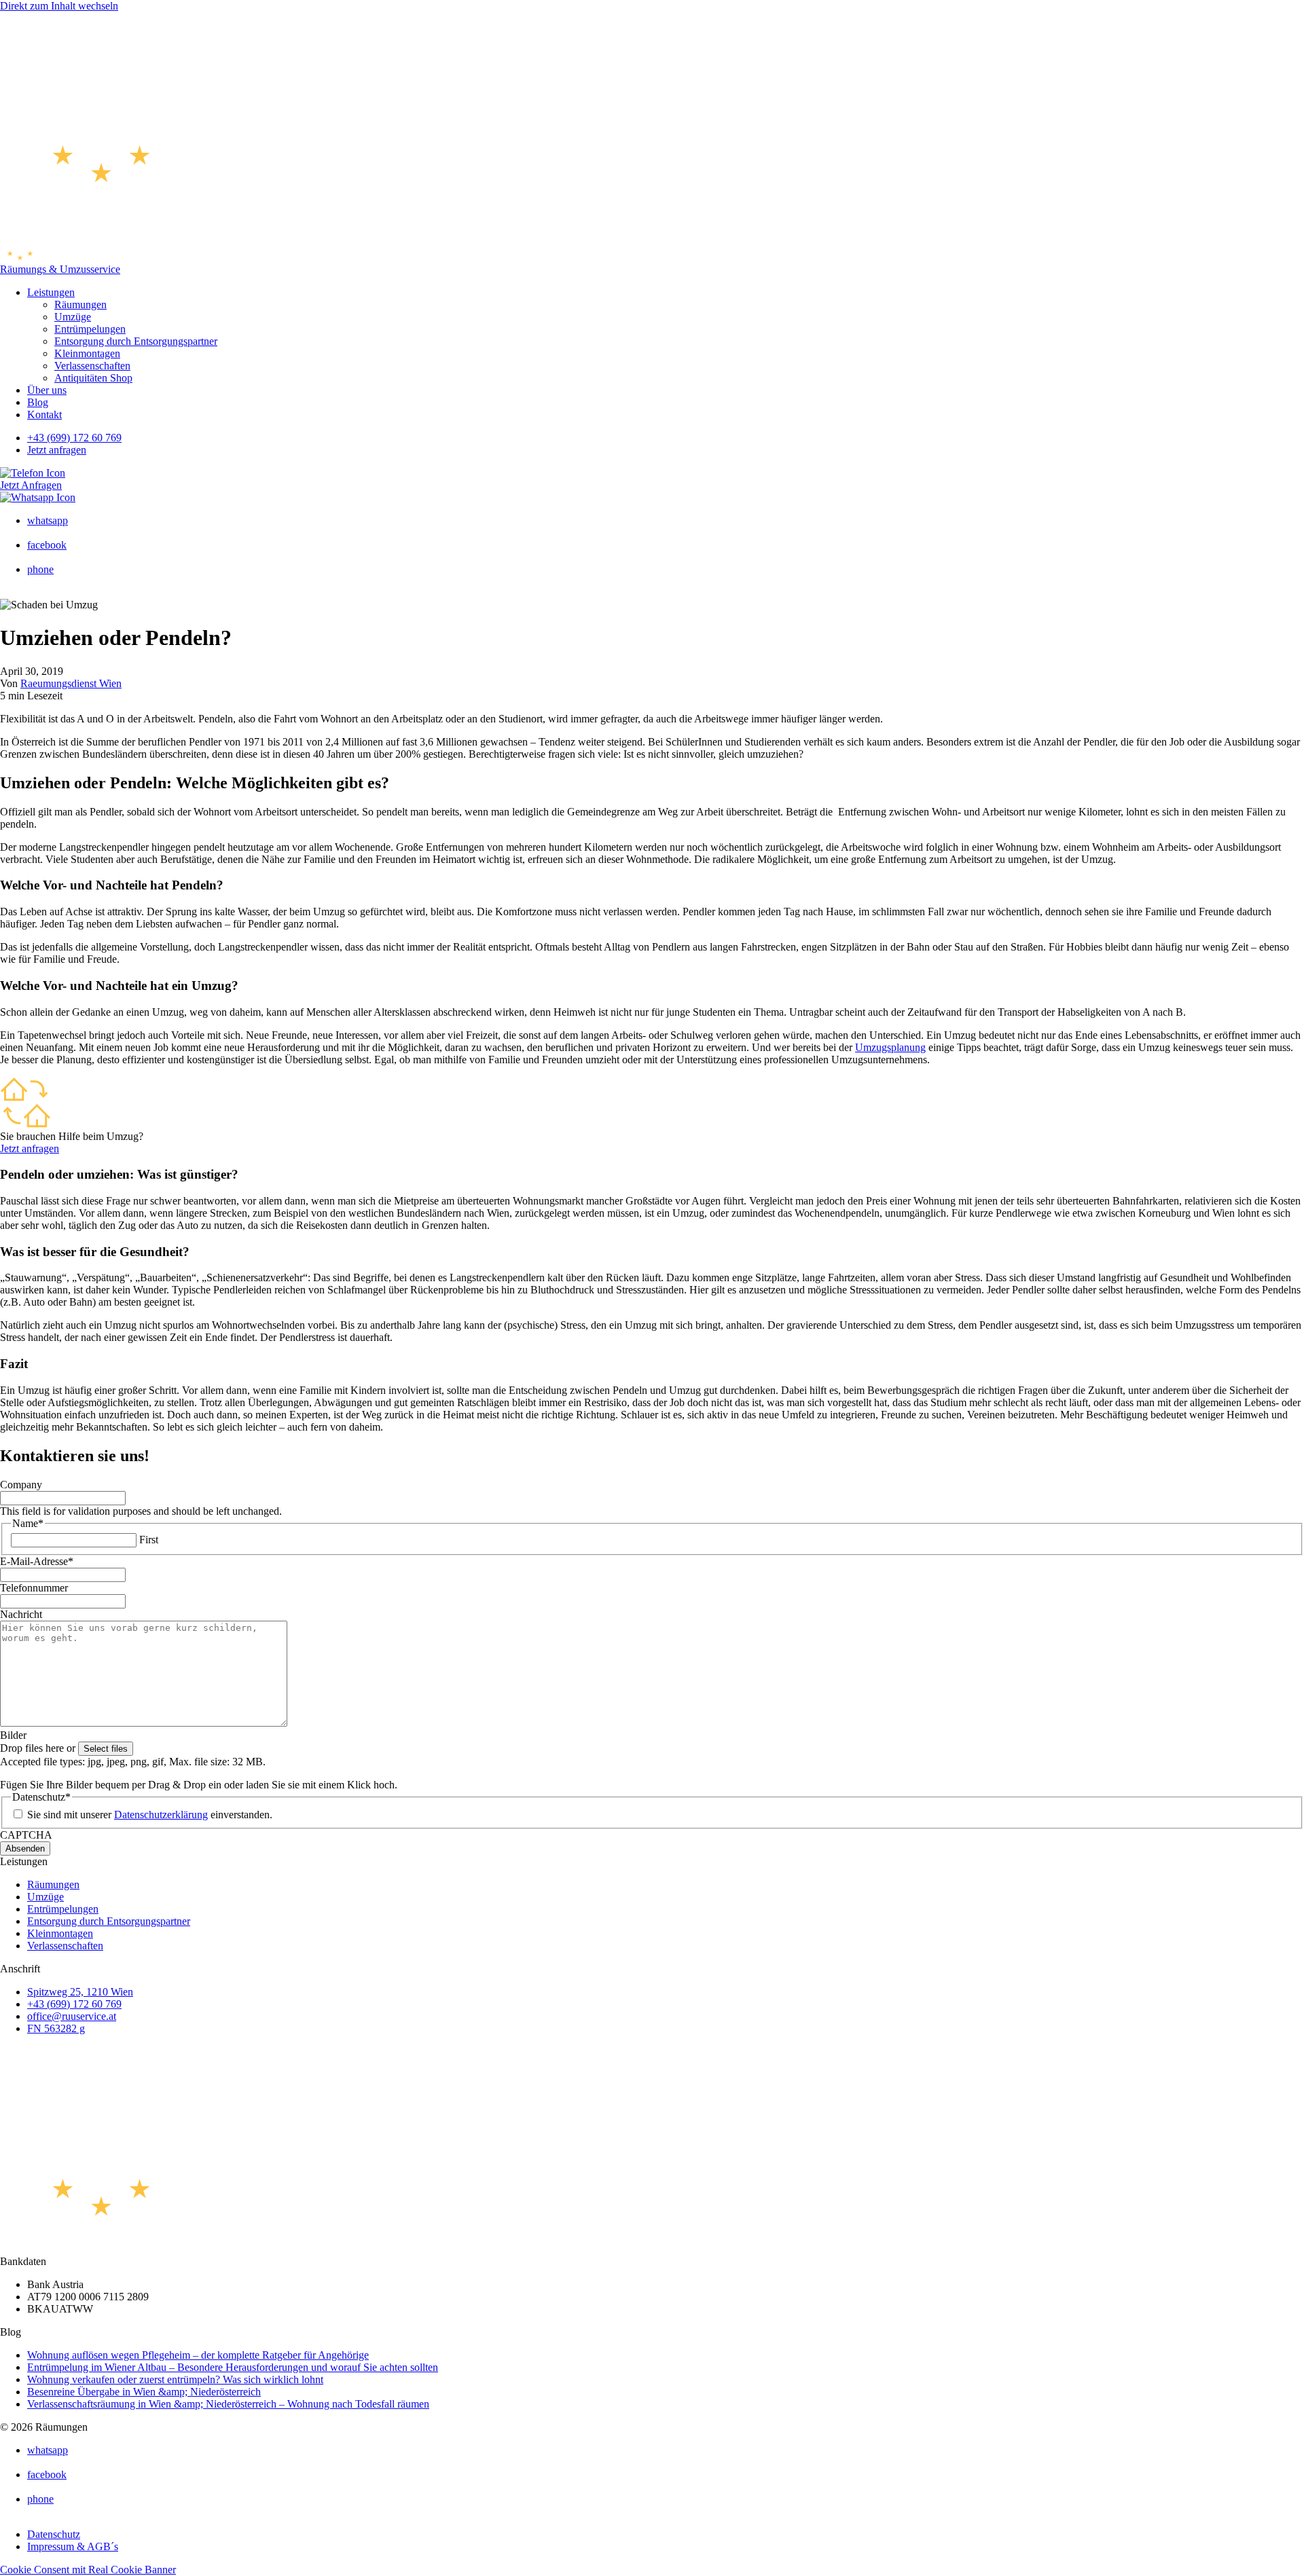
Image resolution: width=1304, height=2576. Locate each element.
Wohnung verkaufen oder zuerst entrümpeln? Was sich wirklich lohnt (175, 2379)
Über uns (47, 390)
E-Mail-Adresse (37, 1561)
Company (21, 1485)
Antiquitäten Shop (93, 378)
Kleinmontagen (87, 353)
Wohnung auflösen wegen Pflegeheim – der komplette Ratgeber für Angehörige (198, 2355)
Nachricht (21, 1614)
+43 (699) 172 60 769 (74, 438)
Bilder (13, 1735)
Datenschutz (54, 2534)
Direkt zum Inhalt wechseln (59, 6)
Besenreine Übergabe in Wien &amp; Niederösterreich (144, 2392)
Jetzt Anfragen (31, 485)
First (149, 1540)
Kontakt (44, 415)
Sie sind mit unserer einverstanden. (150, 1815)
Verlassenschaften (92, 366)
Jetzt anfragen (57, 450)
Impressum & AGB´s (73, 2546)
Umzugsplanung (890, 1047)
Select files (106, 1749)
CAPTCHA (26, 1835)
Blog (38, 402)
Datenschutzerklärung (161, 1815)
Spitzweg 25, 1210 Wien (80, 1992)
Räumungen (80, 305)
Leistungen (51, 292)
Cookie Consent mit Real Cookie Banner (88, 2570)
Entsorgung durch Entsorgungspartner (136, 341)
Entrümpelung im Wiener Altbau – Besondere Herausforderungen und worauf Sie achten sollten (233, 2367)
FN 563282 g (56, 2028)
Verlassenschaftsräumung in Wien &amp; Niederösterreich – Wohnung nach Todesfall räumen (228, 2404)
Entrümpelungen (90, 329)
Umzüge (73, 317)
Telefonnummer (34, 1588)
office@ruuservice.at (72, 2016)
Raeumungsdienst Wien (71, 683)
